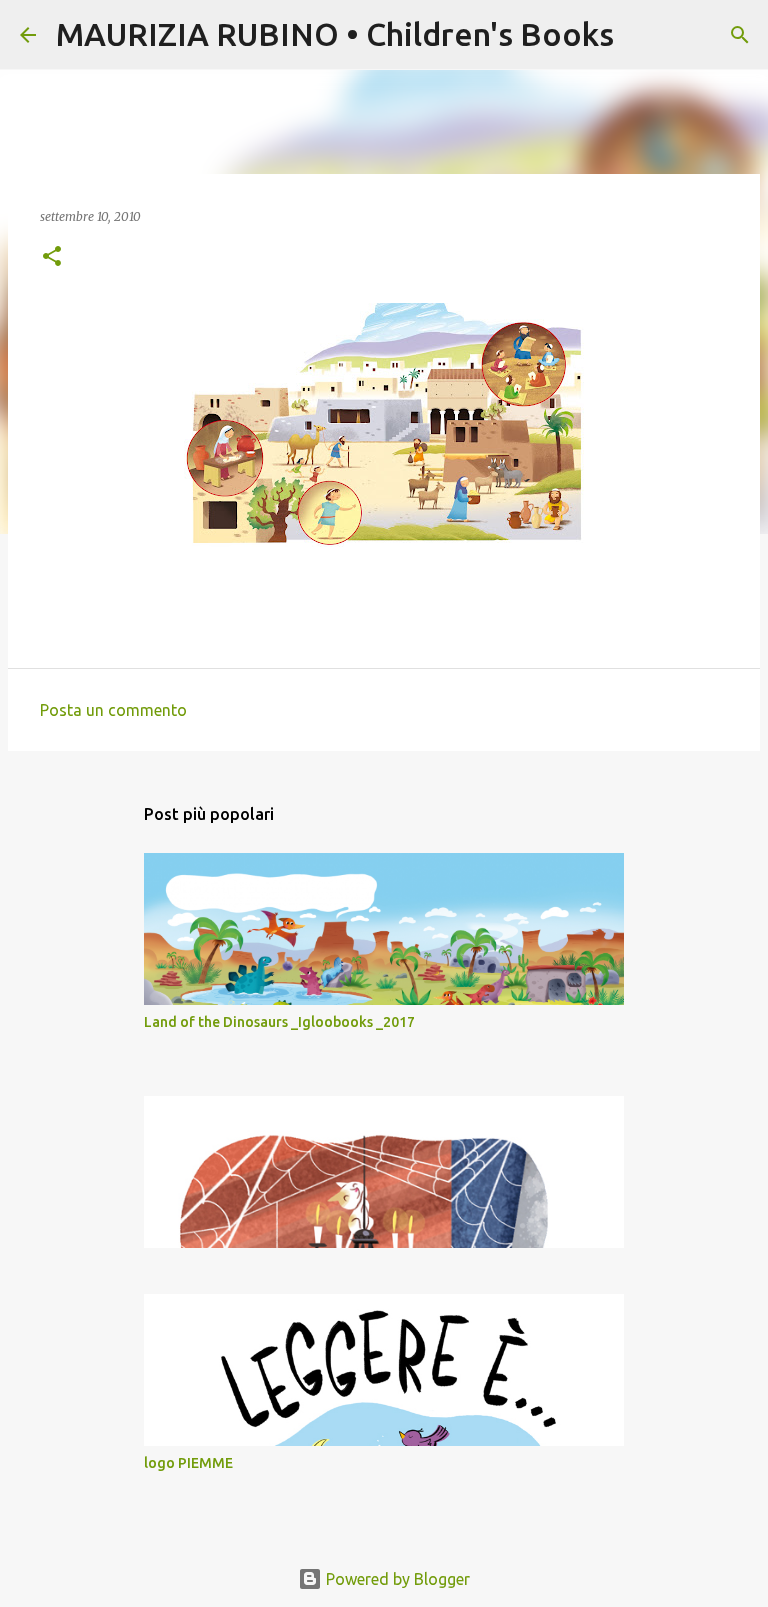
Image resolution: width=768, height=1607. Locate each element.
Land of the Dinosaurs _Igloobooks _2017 (279, 1022)
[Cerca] (642, 35)
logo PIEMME (188, 1463)
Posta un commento (113, 710)
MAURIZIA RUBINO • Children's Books (335, 34)
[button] (52, 257)
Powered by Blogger (396, 1579)
